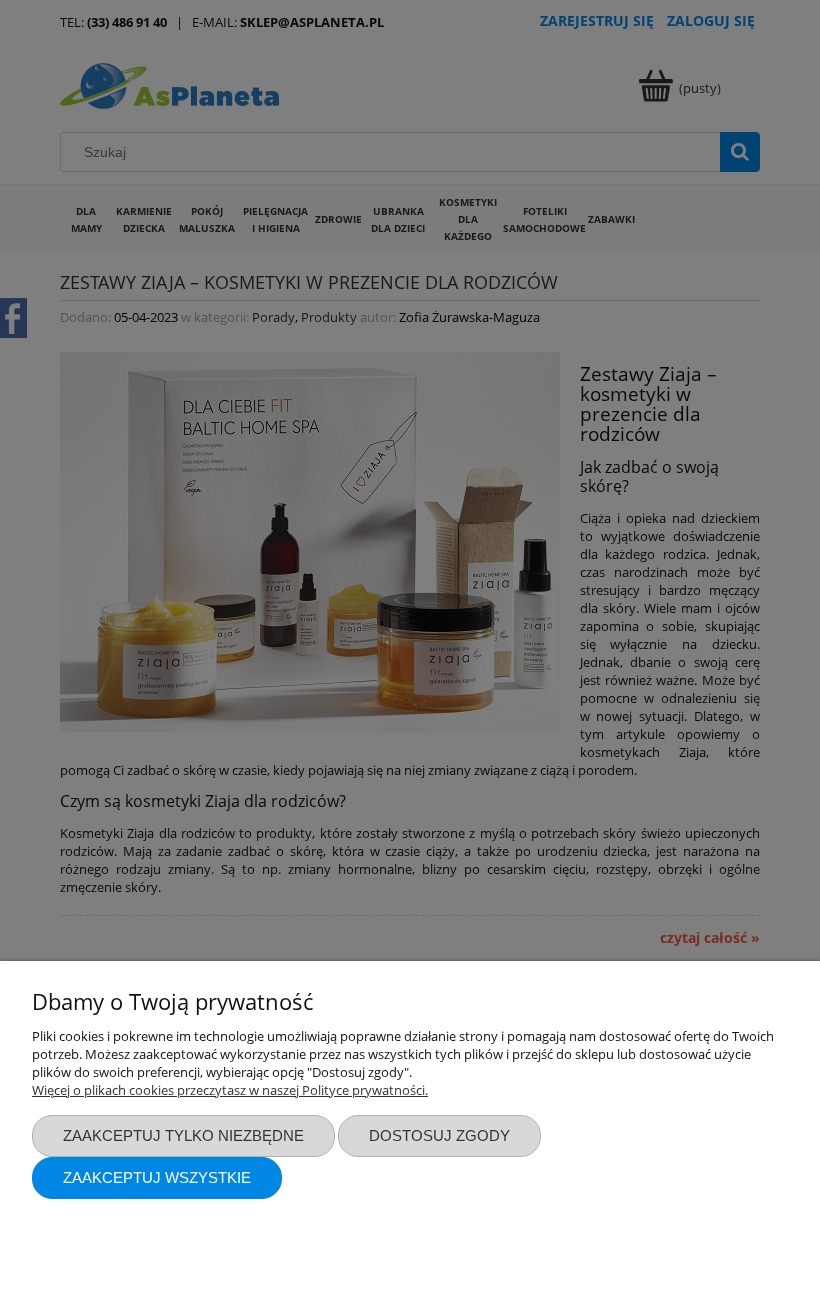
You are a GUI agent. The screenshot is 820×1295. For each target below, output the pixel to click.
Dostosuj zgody (439, 1135)
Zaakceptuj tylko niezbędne (183, 1135)
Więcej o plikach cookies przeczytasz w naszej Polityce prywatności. (230, 1090)
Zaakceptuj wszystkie (157, 1177)
